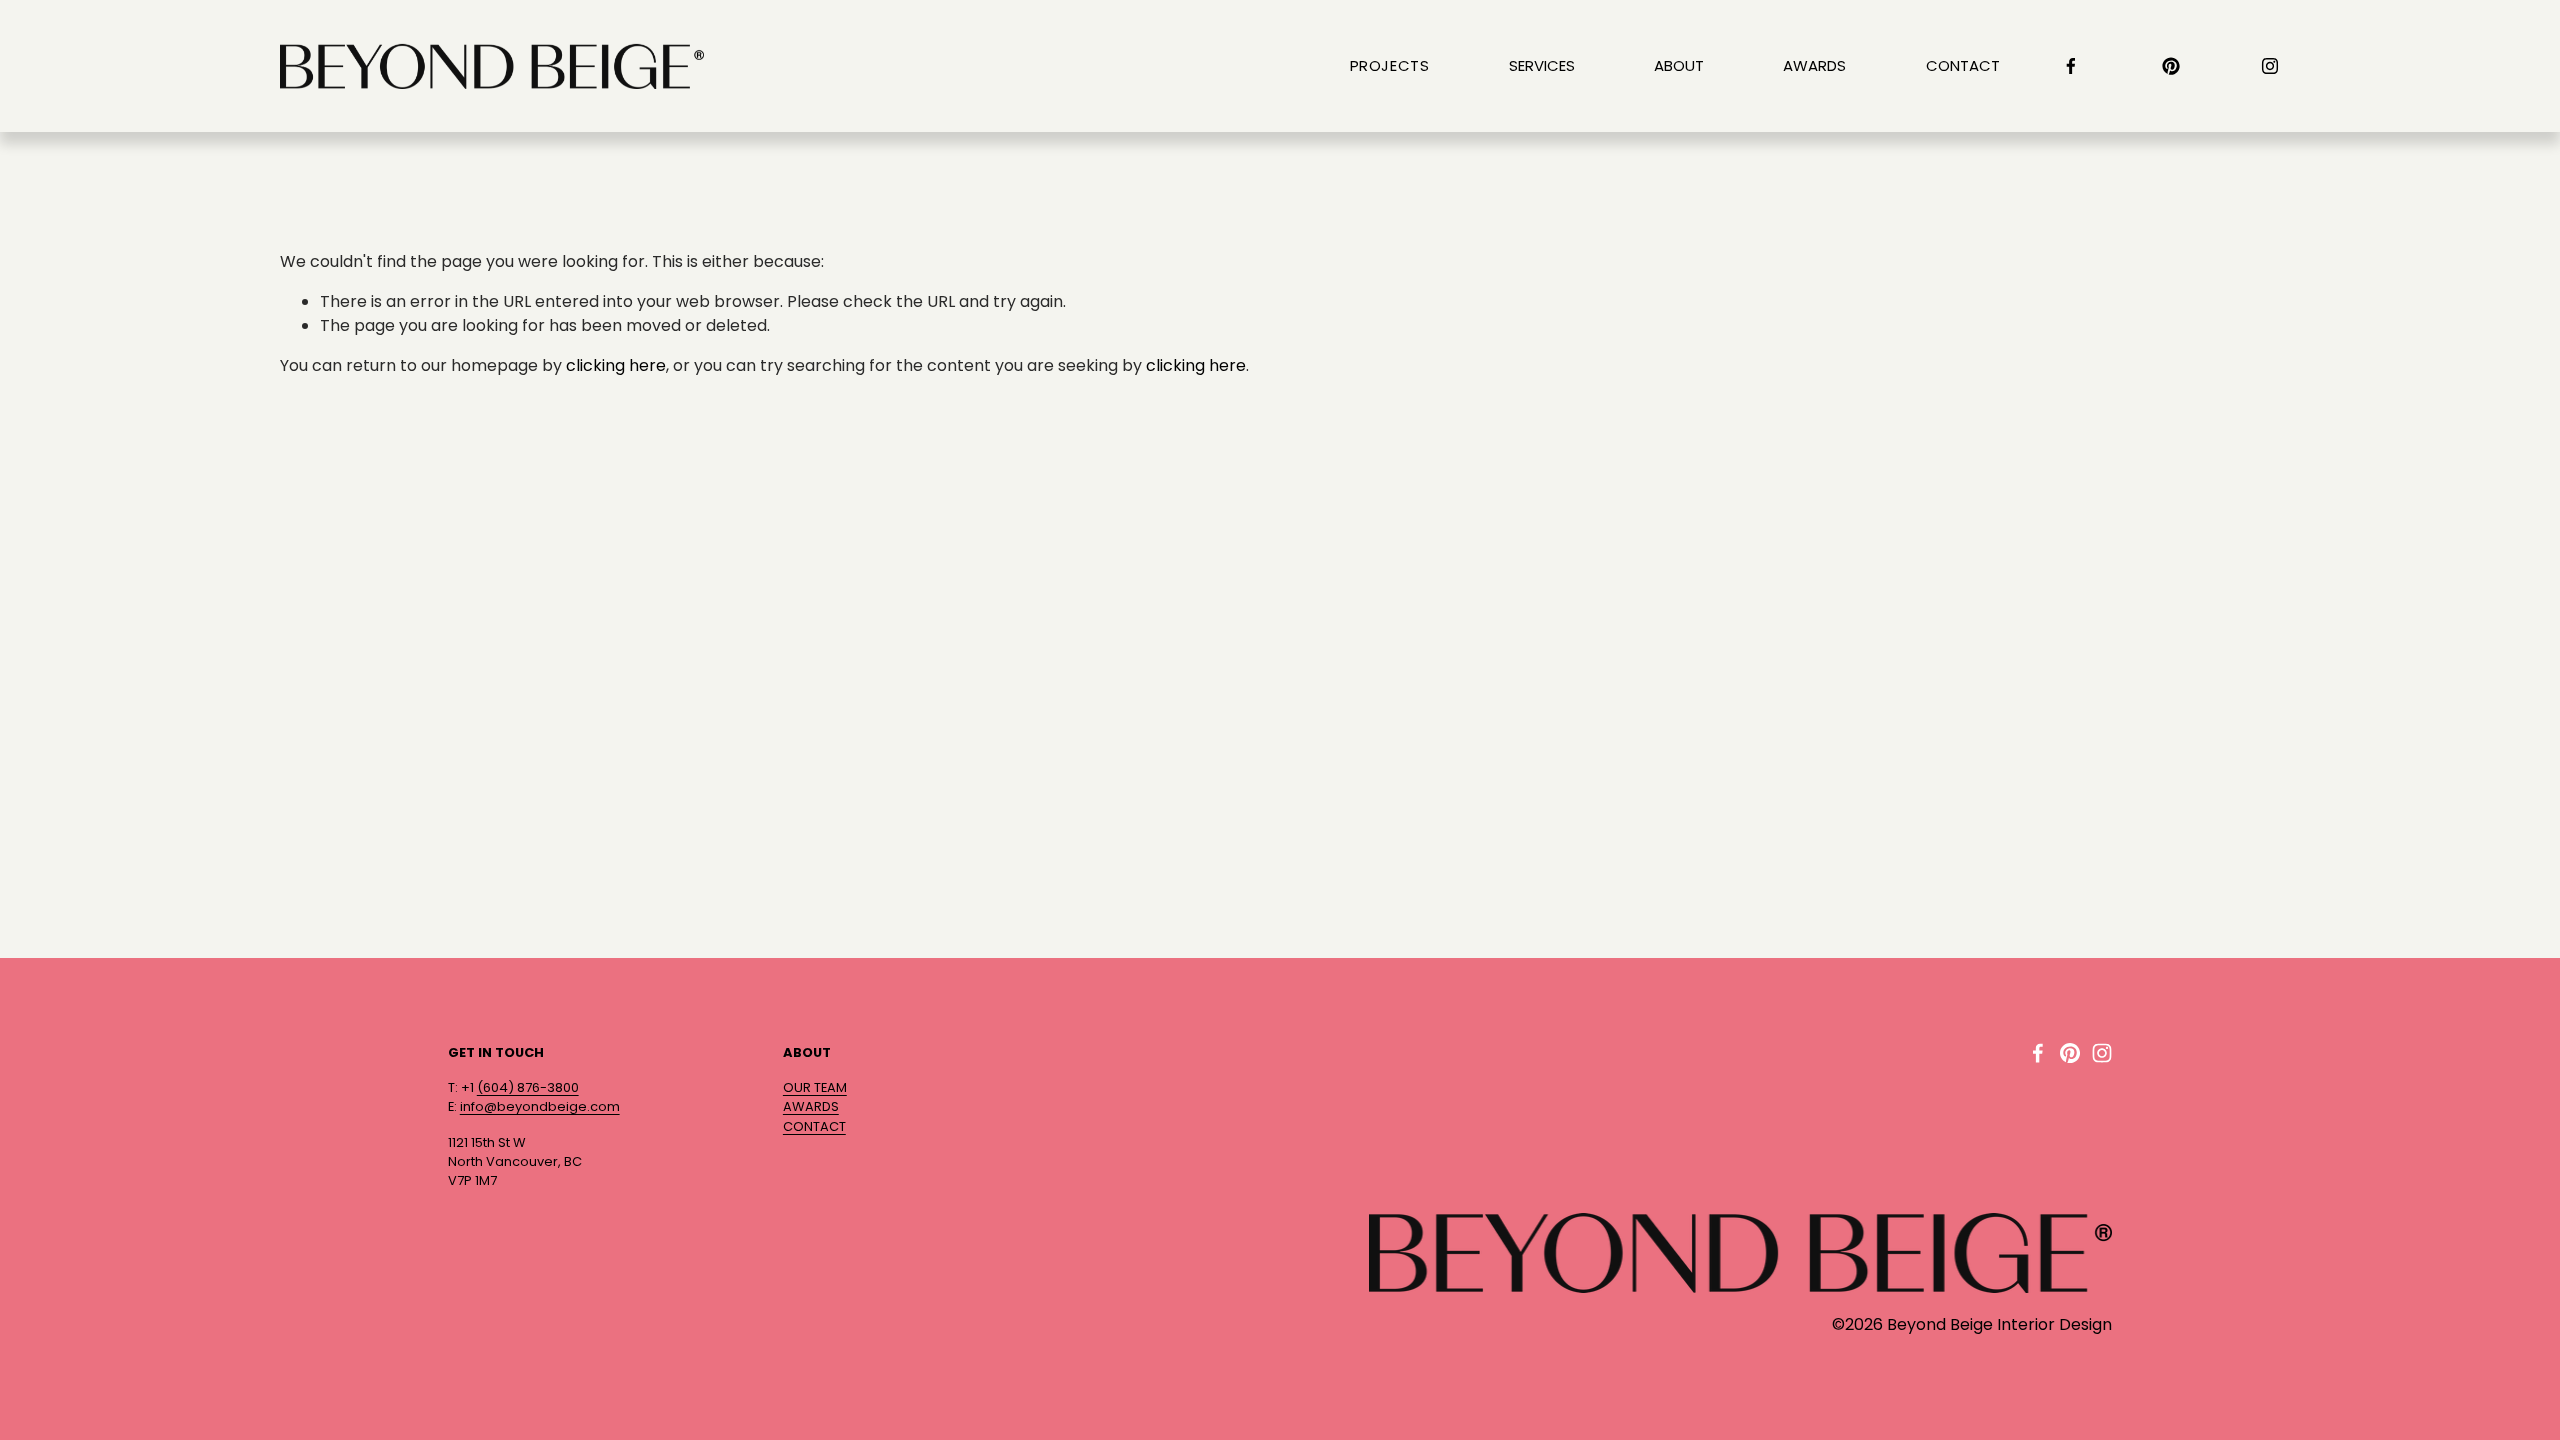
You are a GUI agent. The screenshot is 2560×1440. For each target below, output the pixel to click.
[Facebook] (2071, 66)
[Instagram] (2270, 66)
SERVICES (1542, 65)
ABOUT (1679, 65)
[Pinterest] (2171, 66)
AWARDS (1814, 65)
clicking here (616, 365)
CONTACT (1963, 65)
